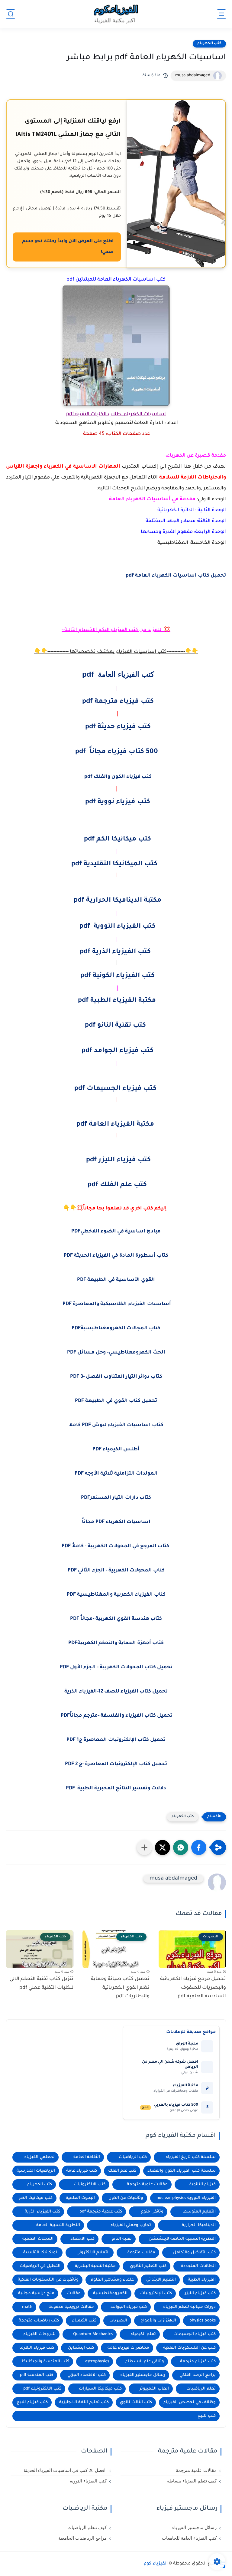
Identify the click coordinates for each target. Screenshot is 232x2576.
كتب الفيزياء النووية (88, 2481)
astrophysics (97, 2362)
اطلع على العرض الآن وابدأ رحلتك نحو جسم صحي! (68, 247)
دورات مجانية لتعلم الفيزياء (189, 2307)
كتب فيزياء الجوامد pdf (118, 1051)
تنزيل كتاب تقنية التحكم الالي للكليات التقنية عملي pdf (41, 1984)
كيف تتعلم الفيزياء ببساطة (192, 2481)
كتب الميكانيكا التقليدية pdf (115, 864)
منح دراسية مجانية (36, 2293)
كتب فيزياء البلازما (37, 2348)
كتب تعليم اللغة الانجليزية (84, 2402)
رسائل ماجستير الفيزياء (143, 2375)
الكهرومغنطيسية (110, 2293)
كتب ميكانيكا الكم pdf (118, 840)
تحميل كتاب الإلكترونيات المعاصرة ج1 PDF (116, 1740)
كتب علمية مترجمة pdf (101, 2212)
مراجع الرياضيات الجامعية (82, 2538)
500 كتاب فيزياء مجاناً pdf (117, 752)
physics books (203, 2321)
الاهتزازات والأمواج (158, 2321)
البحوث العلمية (80, 2198)
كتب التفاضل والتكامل (194, 2253)
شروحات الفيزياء (39, 2334)
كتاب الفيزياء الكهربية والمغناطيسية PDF (116, 1595)
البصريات (118, 2321)
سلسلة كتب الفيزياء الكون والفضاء (182, 2171)
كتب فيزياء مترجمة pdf (118, 702)
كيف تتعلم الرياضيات (87, 2528)
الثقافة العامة (87, 2157)
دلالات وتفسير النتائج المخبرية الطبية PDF (116, 1788)
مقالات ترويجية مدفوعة (71, 2307)
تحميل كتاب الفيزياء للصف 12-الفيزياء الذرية (116, 1692)
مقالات (74, 2293)
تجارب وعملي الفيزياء (131, 2225)
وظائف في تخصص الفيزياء (190, 2402)
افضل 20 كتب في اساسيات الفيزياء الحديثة (65, 2470)
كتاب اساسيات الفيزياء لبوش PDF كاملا (116, 1425)
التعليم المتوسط (199, 2212)
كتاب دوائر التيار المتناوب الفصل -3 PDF (116, 1377)
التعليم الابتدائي (161, 2280)
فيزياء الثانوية (203, 2185)
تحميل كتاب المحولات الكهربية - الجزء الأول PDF (116, 1667)
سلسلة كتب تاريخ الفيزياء (191, 2157)
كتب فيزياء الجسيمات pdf (115, 1089)
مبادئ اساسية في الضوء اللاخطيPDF (116, 1232)
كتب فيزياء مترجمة (198, 2362)
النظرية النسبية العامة (58, 2225)
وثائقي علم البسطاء (145, 2362)
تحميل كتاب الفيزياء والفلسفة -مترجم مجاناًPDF (116, 1716)
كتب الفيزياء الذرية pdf (115, 952)
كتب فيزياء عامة (82, 2171)
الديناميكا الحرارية (199, 2225)
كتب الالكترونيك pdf (42, 2389)
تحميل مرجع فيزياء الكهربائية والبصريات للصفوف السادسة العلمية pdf (193, 1988)
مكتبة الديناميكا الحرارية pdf (118, 901)
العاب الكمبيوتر (154, 2389)
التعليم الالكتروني (93, 2253)
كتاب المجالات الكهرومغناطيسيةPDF (116, 1328)
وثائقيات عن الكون (126, 2198)
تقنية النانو (122, 2239)
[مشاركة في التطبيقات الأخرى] (144, 1847)
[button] (199, 1847)
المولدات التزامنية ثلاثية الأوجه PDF (116, 1474)
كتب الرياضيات (133, 2157)
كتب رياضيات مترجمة (39, 2321)
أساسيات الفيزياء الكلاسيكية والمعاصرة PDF (116, 1304)
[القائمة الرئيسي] (221, 14)
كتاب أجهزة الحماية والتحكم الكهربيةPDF (116, 1643)
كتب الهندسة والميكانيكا (45, 2362)
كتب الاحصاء (82, 2239)
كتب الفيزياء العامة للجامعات (189, 2538)
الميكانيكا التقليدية (41, 2253)
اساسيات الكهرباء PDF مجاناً (116, 1522)
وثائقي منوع (152, 2212)
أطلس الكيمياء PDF (116, 1449)
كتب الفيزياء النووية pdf (118, 927)
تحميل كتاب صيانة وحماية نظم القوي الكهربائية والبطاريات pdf (120, 1988)
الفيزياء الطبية (202, 2280)
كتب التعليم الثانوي (148, 2266)
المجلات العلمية (38, 2239)
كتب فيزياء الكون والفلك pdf (118, 777)
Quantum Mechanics (93, 2334)
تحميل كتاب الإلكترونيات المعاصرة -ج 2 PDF (116, 1764)
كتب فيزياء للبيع (32, 2402)
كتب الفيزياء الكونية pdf (118, 976)
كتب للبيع (207, 2416)
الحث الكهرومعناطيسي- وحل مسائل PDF (116, 1353)
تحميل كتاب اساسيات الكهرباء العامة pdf (176, 576)
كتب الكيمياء (84, 2321)
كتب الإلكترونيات (156, 2293)
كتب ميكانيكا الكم (36, 2198)
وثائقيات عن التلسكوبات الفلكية (48, 2280)
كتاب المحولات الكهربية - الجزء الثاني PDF (116, 1571)
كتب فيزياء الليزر (200, 2293)
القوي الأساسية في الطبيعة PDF (116, 1280)
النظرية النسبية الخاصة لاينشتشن (182, 2239)
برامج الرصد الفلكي (198, 2375)
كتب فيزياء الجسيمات (195, 2334)
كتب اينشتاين (81, 2348)
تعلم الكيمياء (143, 2334)
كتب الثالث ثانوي (136, 2402)
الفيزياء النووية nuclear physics (186, 2198)
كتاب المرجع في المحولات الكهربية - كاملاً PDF (116, 1546)
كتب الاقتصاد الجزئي (87, 2375)
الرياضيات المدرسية (36, 2171)
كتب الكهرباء (209, 44)
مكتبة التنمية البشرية (95, 2266)
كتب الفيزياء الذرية (42, 2212)
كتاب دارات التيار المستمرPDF (116, 1498)
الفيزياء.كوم (156, 2564)
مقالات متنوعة (141, 2253)
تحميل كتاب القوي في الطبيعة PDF (116, 1401)
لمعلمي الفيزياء (39, 2157)
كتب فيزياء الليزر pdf (118, 1160)
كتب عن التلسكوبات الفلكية (189, 2348)
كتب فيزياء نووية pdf (118, 802)
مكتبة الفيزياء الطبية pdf (117, 1001)
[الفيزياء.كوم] (116, 14)
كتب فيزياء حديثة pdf (118, 727)
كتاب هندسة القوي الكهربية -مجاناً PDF (116, 1619)
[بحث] (11, 14)
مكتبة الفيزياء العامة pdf (115, 1125)
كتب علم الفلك (122, 2171)
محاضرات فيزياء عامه (128, 2348)
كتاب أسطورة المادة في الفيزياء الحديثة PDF (116, 1256)
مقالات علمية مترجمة (147, 2185)
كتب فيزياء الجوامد (129, 2307)
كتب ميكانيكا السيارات (100, 2389)
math (27, 2307)
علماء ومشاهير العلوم (112, 2280)
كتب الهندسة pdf (37, 2375)
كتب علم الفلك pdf (117, 1185)
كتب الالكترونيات (90, 2185)
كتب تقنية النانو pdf (115, 1026)
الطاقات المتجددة (198, 2266)
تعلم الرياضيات (201, 2389)
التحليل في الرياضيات (40, 2266)
